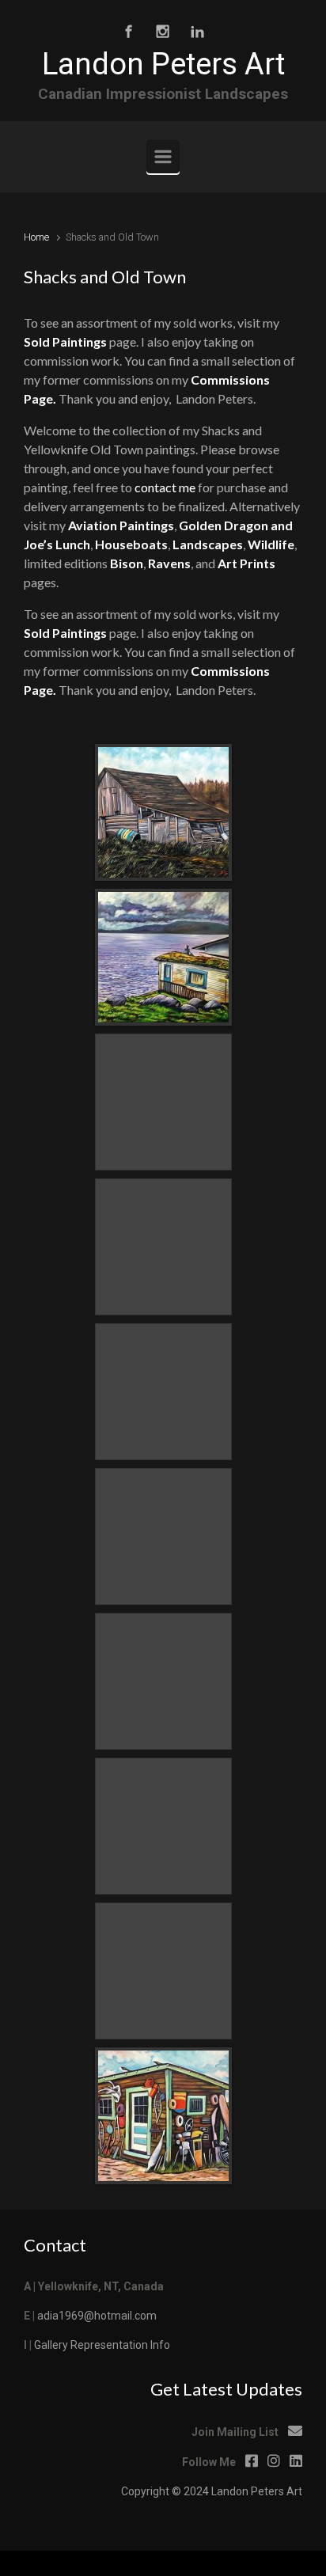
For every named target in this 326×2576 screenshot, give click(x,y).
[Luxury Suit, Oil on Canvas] (163, 812)
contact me (165, 487)
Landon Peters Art (163, 64)
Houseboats (131, 544)
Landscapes (208, 544)
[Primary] (163, 157)
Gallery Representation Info (102, 2345)
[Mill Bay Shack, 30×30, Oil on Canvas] (163, 957)
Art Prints (246, 563)
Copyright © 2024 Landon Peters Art (212, 2491)
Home (36, 237)
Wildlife (271, 544)
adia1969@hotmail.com (97, 2316)
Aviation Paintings (121, 525)
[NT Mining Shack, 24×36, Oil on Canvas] (163, 2116)
